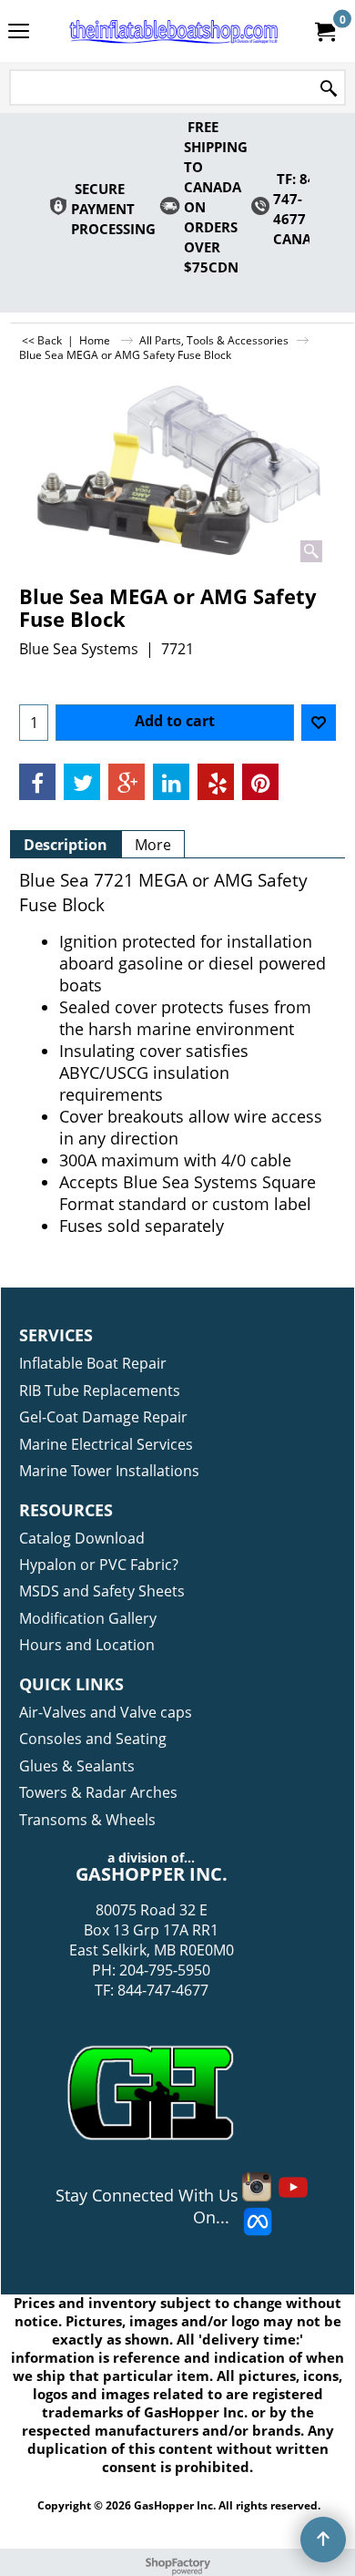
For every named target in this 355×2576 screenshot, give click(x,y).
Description (66, 845)
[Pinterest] (260, 782)
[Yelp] (216, 782)
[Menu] (19, 33)
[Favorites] (319, 723)
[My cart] (324, 31)
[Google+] (127, 782)
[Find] (329, 89)
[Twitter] (82, 782)
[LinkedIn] (171, 782)
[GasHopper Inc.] (174, 31)
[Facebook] (37, 782)
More (153, 845)
